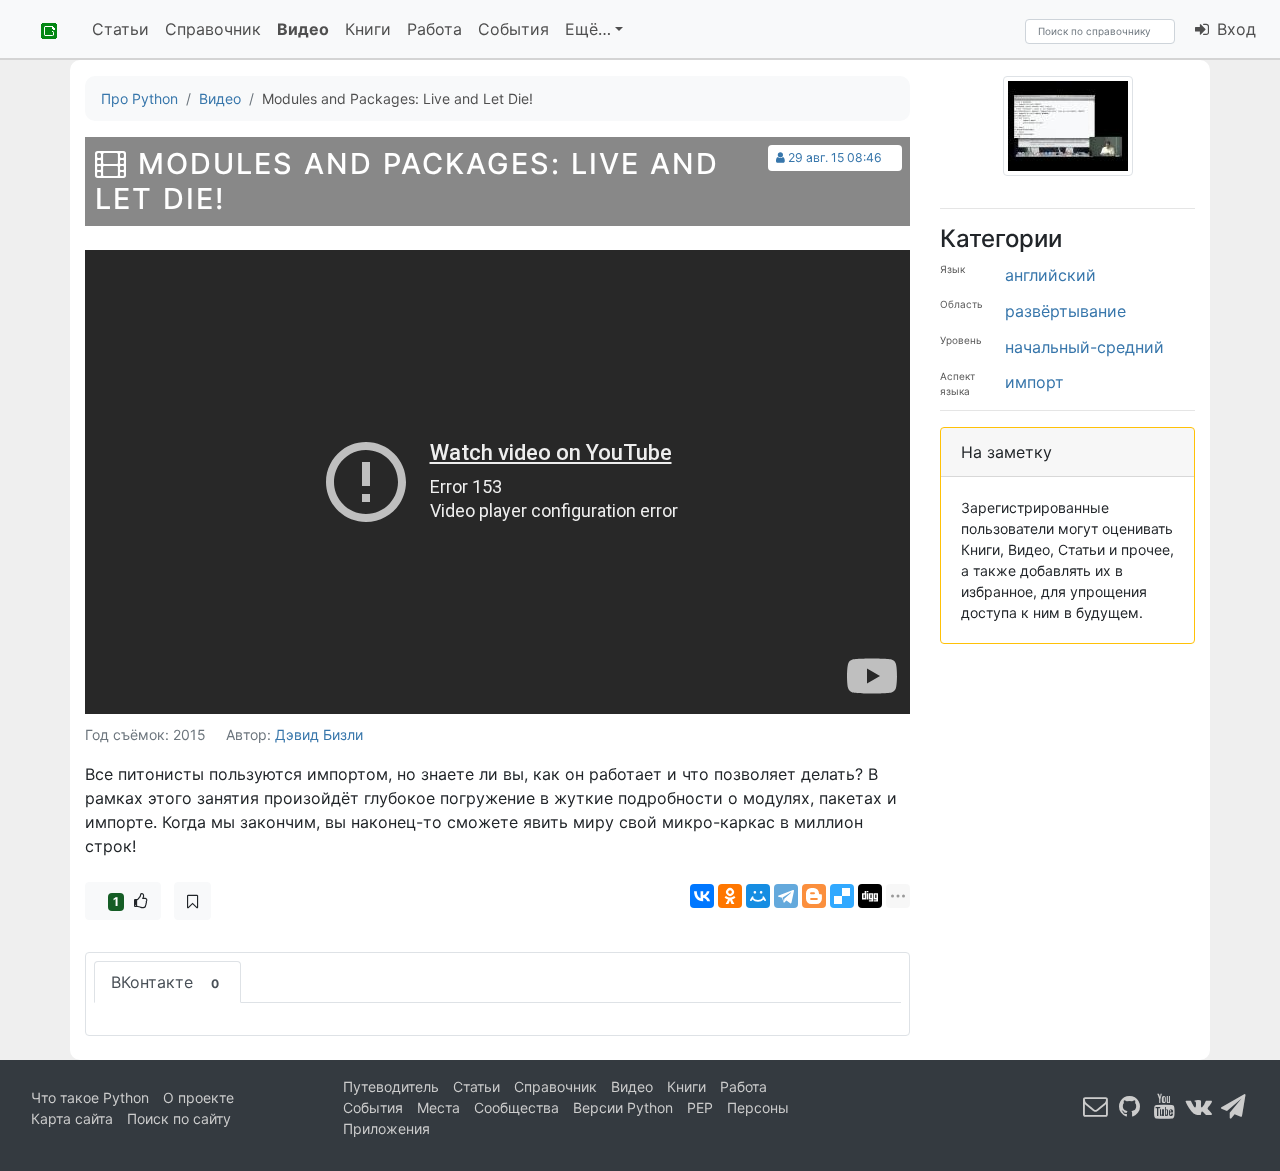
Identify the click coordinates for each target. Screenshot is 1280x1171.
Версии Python (623, 1107)
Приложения (386, 1128)
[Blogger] (814, 896)
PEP (700, 1107)
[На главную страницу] (42, 29)
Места (438, 1107)
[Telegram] (786, 896)
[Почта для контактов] (1096, 1106)
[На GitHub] (1130, 1106)
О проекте (198, 1097)
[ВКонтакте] (702, 896)
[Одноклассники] (730, 896)
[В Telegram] (1234, 1106)
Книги (368, 29)
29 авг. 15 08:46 (835, 157)
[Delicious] (842, 896)
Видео (303, 29)
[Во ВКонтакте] (1199, 1106)
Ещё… (588, 29)
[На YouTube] (1165, 1106)
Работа (434, 29)
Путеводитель (391, 1086)
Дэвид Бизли (319, 734)
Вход (1234, 29)
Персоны (758, 1107)
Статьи (120, 29)
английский (1050, 275)
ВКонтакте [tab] (165, 982)
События (513, 29)
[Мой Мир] (758, 896)
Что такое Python (90, 1097)
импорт (1034, 382)
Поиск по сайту (179, 1118)
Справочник (213, 29)
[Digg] (870, 896)
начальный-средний (1084, 347)
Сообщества (516, 1107)
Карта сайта (72, 1118)
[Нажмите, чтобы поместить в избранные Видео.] (192, 901)
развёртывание (1065, 311)
